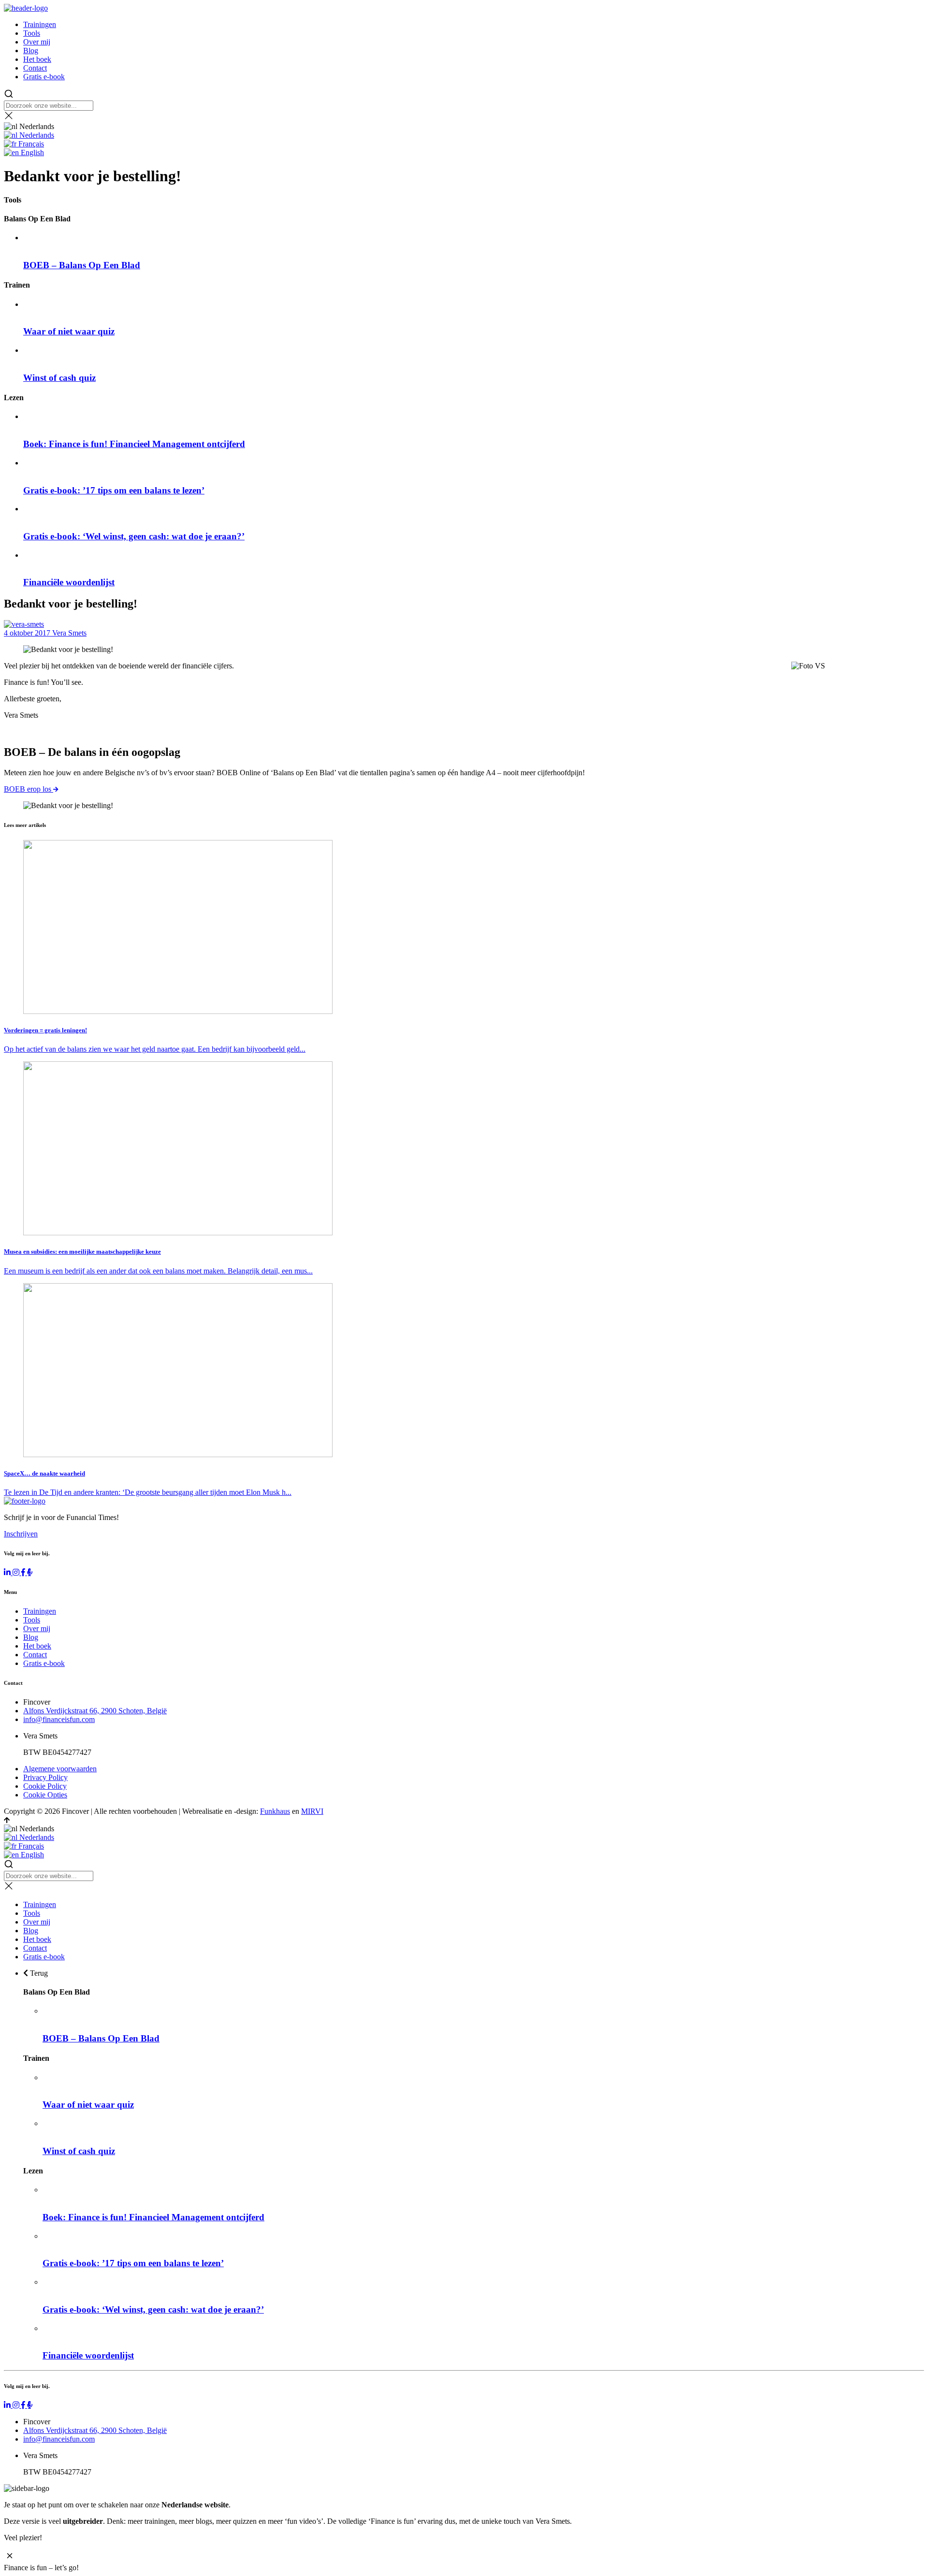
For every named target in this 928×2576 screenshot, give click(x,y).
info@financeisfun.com (59, 1719)
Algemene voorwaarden (60, 1769)
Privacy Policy (45, 1777)
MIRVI (312, 1811)
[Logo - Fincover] (26, 8)
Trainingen (40, 24)
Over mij (37, 42)
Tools (32, 33)
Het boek (37, 59)
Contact (35, 68)
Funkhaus (275, 1811)
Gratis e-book (44, 77)
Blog (31, 51)
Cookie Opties (45, 1795)
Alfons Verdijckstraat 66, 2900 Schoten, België (95, 1711)
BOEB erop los (29, 789)
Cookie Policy (45, 1786)
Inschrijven (21, 1534)
